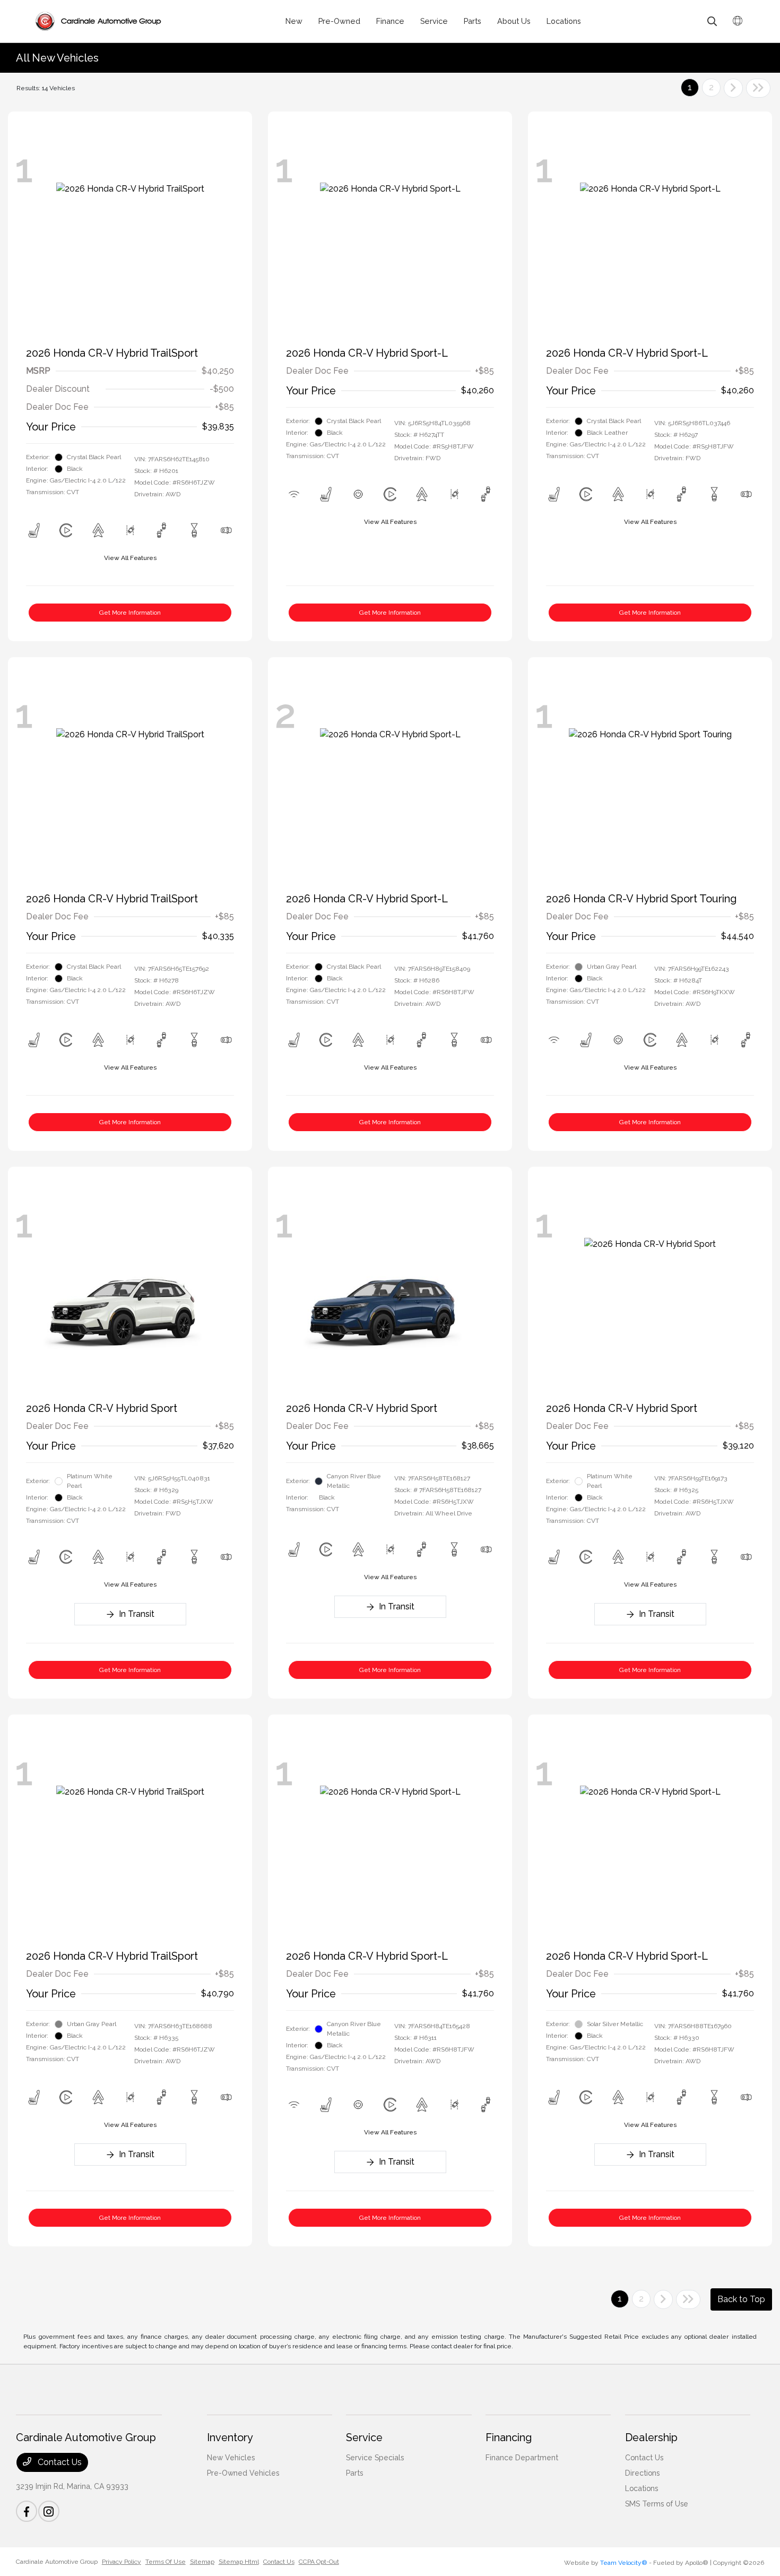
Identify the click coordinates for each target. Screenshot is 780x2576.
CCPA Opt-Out (319, 2562)
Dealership (651, 2437)
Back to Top (741, 2299)
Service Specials (375, 2458)
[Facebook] (27, 2511)
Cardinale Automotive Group (57, 2562)
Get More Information (130, 613)
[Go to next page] (733, 88)
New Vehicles (231, 2458)
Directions (642, 2473)
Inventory (230, 2437)
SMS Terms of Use (657, 2504)
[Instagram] (49, 2511)
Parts (354, 2473)
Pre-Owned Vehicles (243, 2473)
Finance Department (522, 2458)
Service (364, 2437)
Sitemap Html (239, 2562)
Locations (642, 2488)
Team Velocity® (624, 2563)
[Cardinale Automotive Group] (98, 21)
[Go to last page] (758, 88)
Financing (509, 2437)
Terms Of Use (166, 2562)
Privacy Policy (122, 2562)
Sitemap (202, 2562)
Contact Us (59, 2462)
